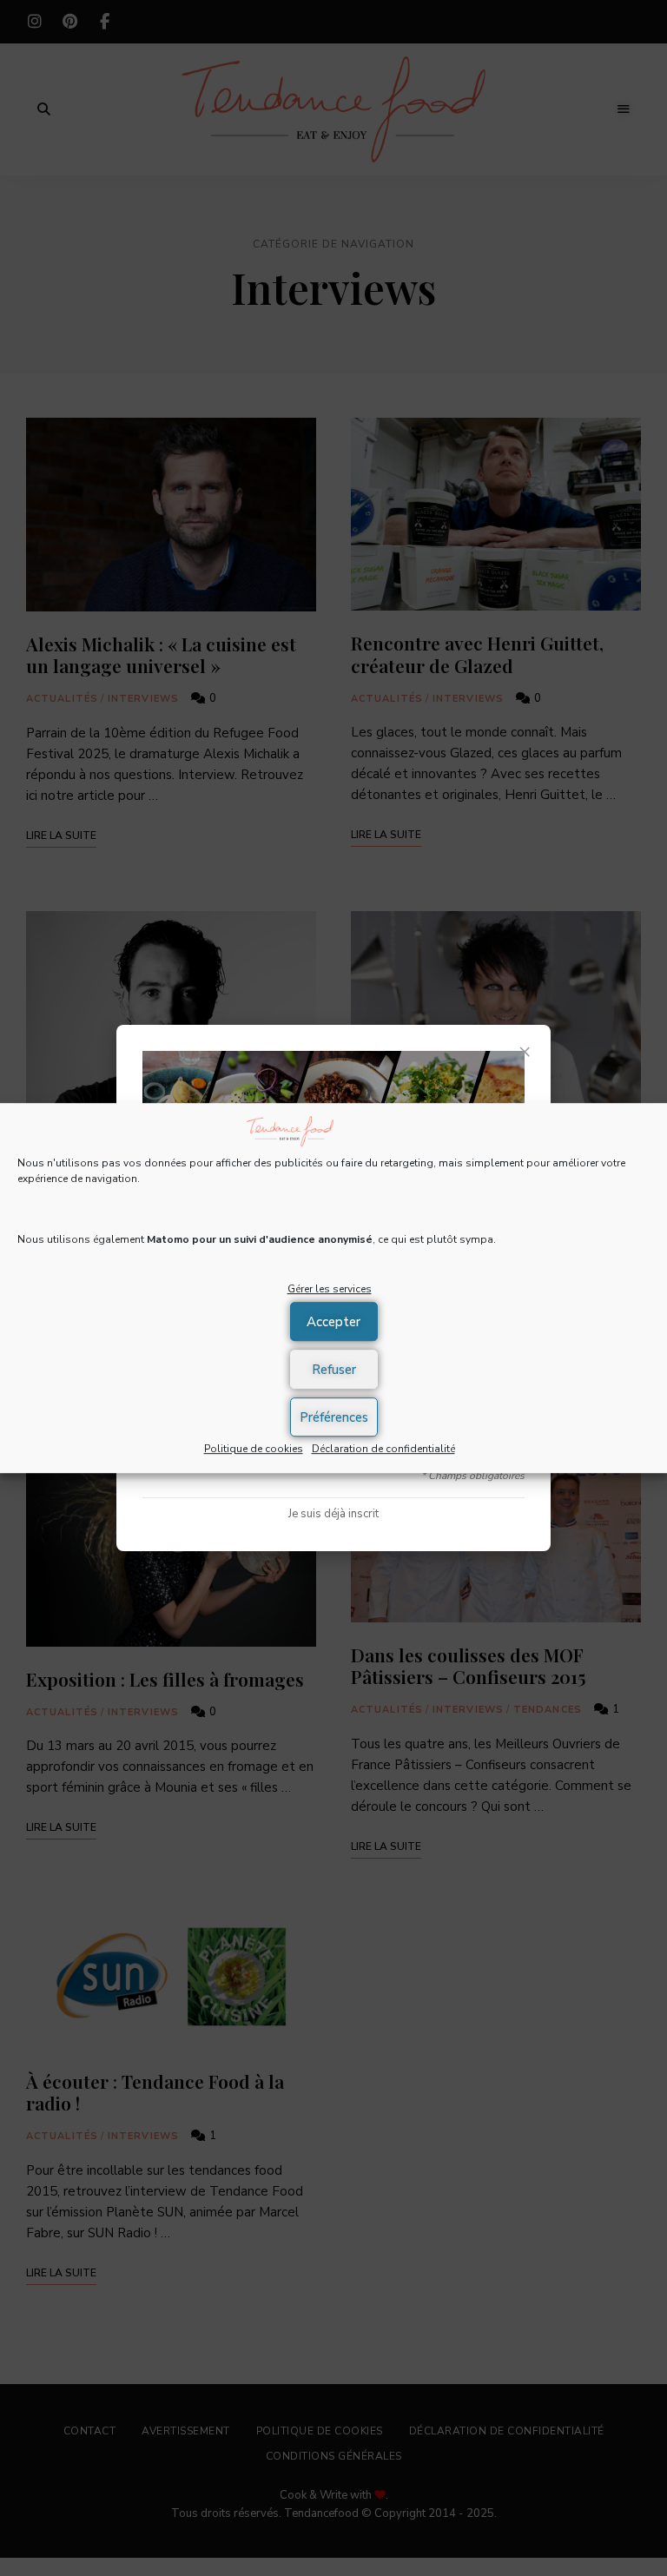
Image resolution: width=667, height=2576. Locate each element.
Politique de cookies (254, 1449)
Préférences (334, 1417)
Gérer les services (330, 1290)
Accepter (333, 1322)
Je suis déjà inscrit (333, 1514)
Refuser (334, 1370)
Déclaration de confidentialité (383, 1449)
